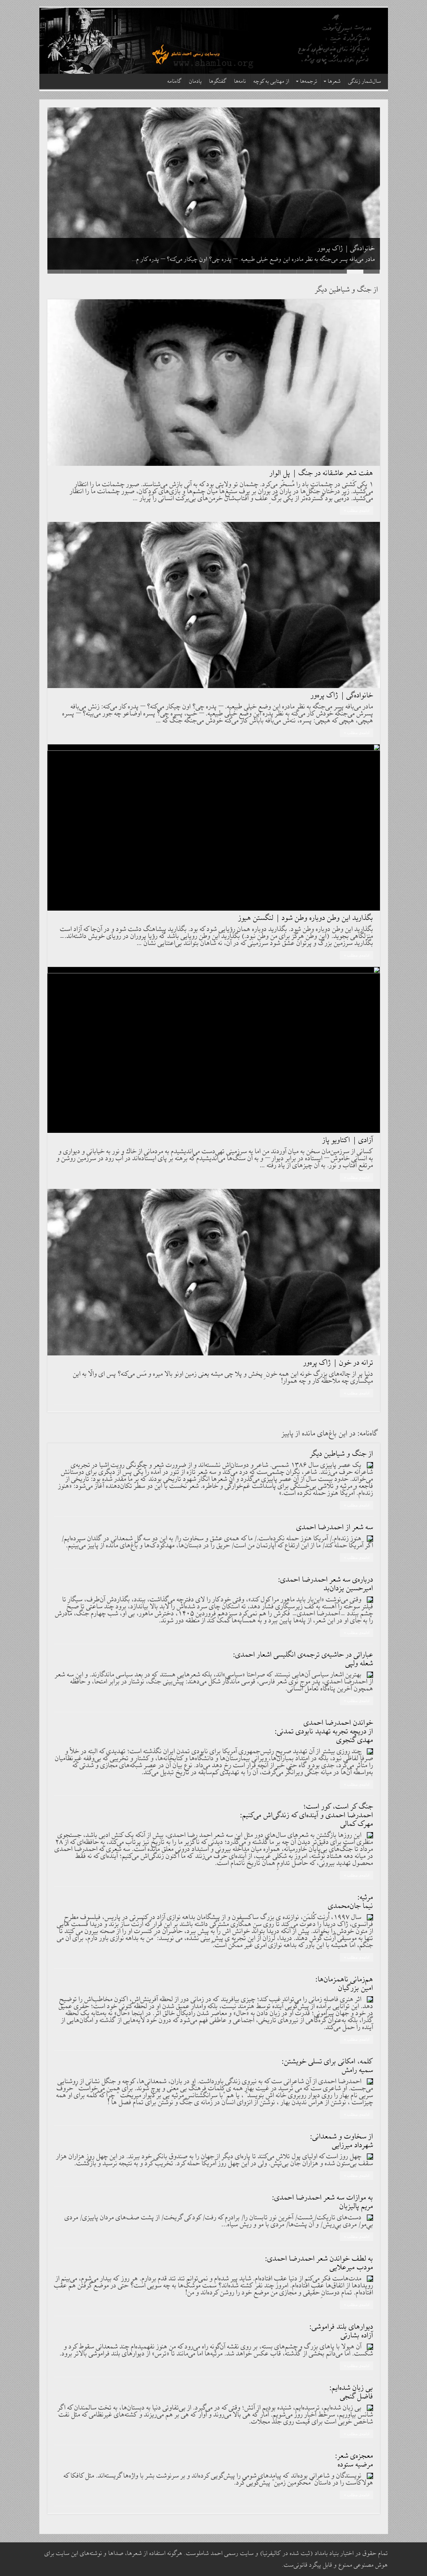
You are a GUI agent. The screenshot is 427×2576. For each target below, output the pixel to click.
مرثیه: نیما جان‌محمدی (351, 1902)
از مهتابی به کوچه (272, 82)
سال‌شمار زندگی (365, 82)
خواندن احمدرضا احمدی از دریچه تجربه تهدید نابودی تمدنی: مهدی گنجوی (324, 1732)
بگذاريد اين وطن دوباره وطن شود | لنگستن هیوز (306, 918)
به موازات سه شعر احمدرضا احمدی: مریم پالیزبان (323, 2202)
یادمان (195, 82)
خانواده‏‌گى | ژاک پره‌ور (346, 249)
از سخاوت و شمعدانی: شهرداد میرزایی (342, 2141)
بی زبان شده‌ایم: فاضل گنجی (351, 2392)
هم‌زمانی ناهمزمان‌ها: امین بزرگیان (344, 1984)
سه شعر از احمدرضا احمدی (335, 1527)
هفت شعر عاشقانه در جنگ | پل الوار (322, 473)
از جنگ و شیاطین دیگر (342, 1454)
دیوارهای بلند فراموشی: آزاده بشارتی (341, 2331)
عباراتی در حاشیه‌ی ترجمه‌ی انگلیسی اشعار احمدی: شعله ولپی (303, 1659)
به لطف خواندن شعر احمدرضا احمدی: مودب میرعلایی (319, 2263)
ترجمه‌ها (309, 82)
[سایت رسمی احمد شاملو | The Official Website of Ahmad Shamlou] (214, 41)
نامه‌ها (240, 82)
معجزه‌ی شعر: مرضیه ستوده (354, 2460)
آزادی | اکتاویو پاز (348, 1140)
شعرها (334, 82)
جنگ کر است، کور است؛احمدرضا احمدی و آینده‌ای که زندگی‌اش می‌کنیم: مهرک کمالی (307, 1815)
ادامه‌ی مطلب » (357, 511)
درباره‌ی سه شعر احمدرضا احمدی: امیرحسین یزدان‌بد (326, 1584)
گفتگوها (218, 82)
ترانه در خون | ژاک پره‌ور (338, 1363)
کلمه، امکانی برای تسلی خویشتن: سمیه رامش (328, 2066)
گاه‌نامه (175, 82)
